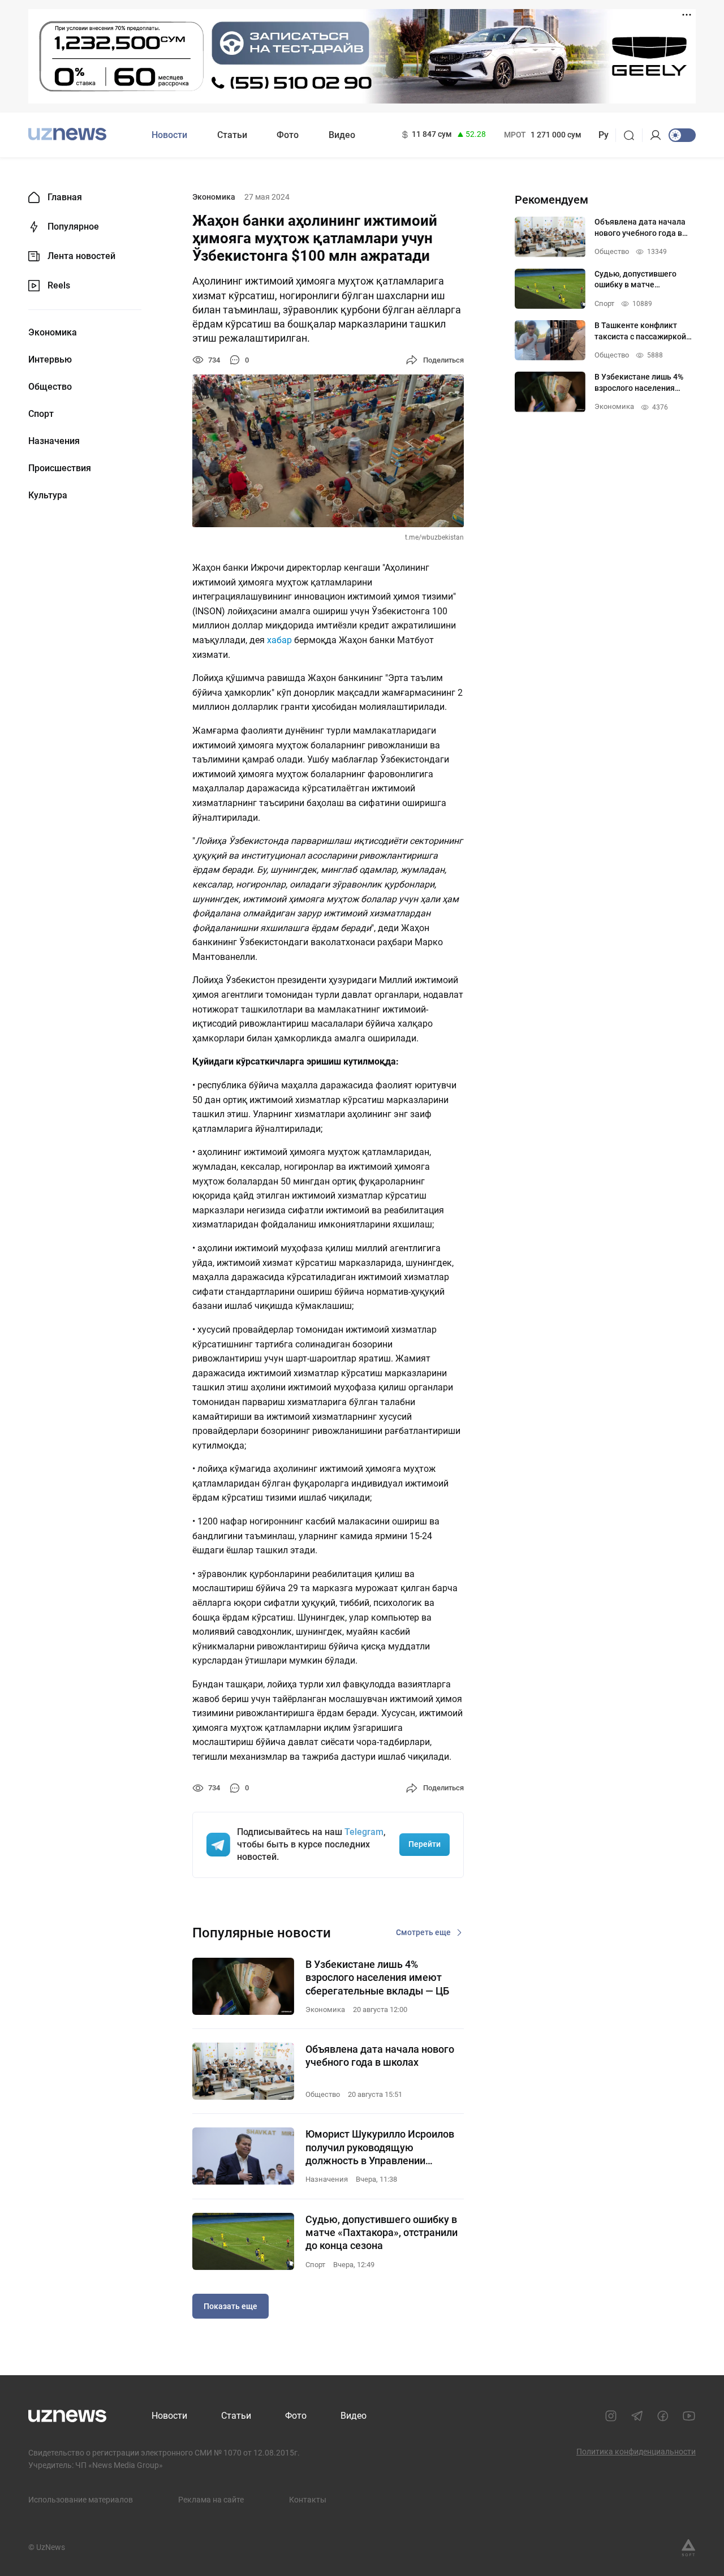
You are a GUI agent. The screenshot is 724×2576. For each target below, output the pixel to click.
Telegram (364, 1832)
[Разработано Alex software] (688, 2548)
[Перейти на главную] (67, 134)
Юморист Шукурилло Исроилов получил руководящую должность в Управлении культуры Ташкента (380, 2148)
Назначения (54, 441)
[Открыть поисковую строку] (633, 135)
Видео (342, 135)
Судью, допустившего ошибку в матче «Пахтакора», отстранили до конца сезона (382, 2233)
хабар (279, 640)
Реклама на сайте (211, 2500)
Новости (169, 135)
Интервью (50, 360)
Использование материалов (81, 2500)
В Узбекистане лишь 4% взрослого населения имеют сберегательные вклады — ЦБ (377, 1978)
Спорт (41, 414)
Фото (288, 135)
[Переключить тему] (682, 135)
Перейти (425, 1844)
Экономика (53, 333)
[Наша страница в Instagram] (611, 2416)
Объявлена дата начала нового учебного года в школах (380, 2056)
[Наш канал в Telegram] (637, 2416)
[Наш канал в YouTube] (689, 2416)
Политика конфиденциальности (636, 2452)
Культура (48, 496)
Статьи (232, 135)
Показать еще (230, 2306)
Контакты (308, 2500)
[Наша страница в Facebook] (663, 2416)
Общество (50, 387)
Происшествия (60, 468)
